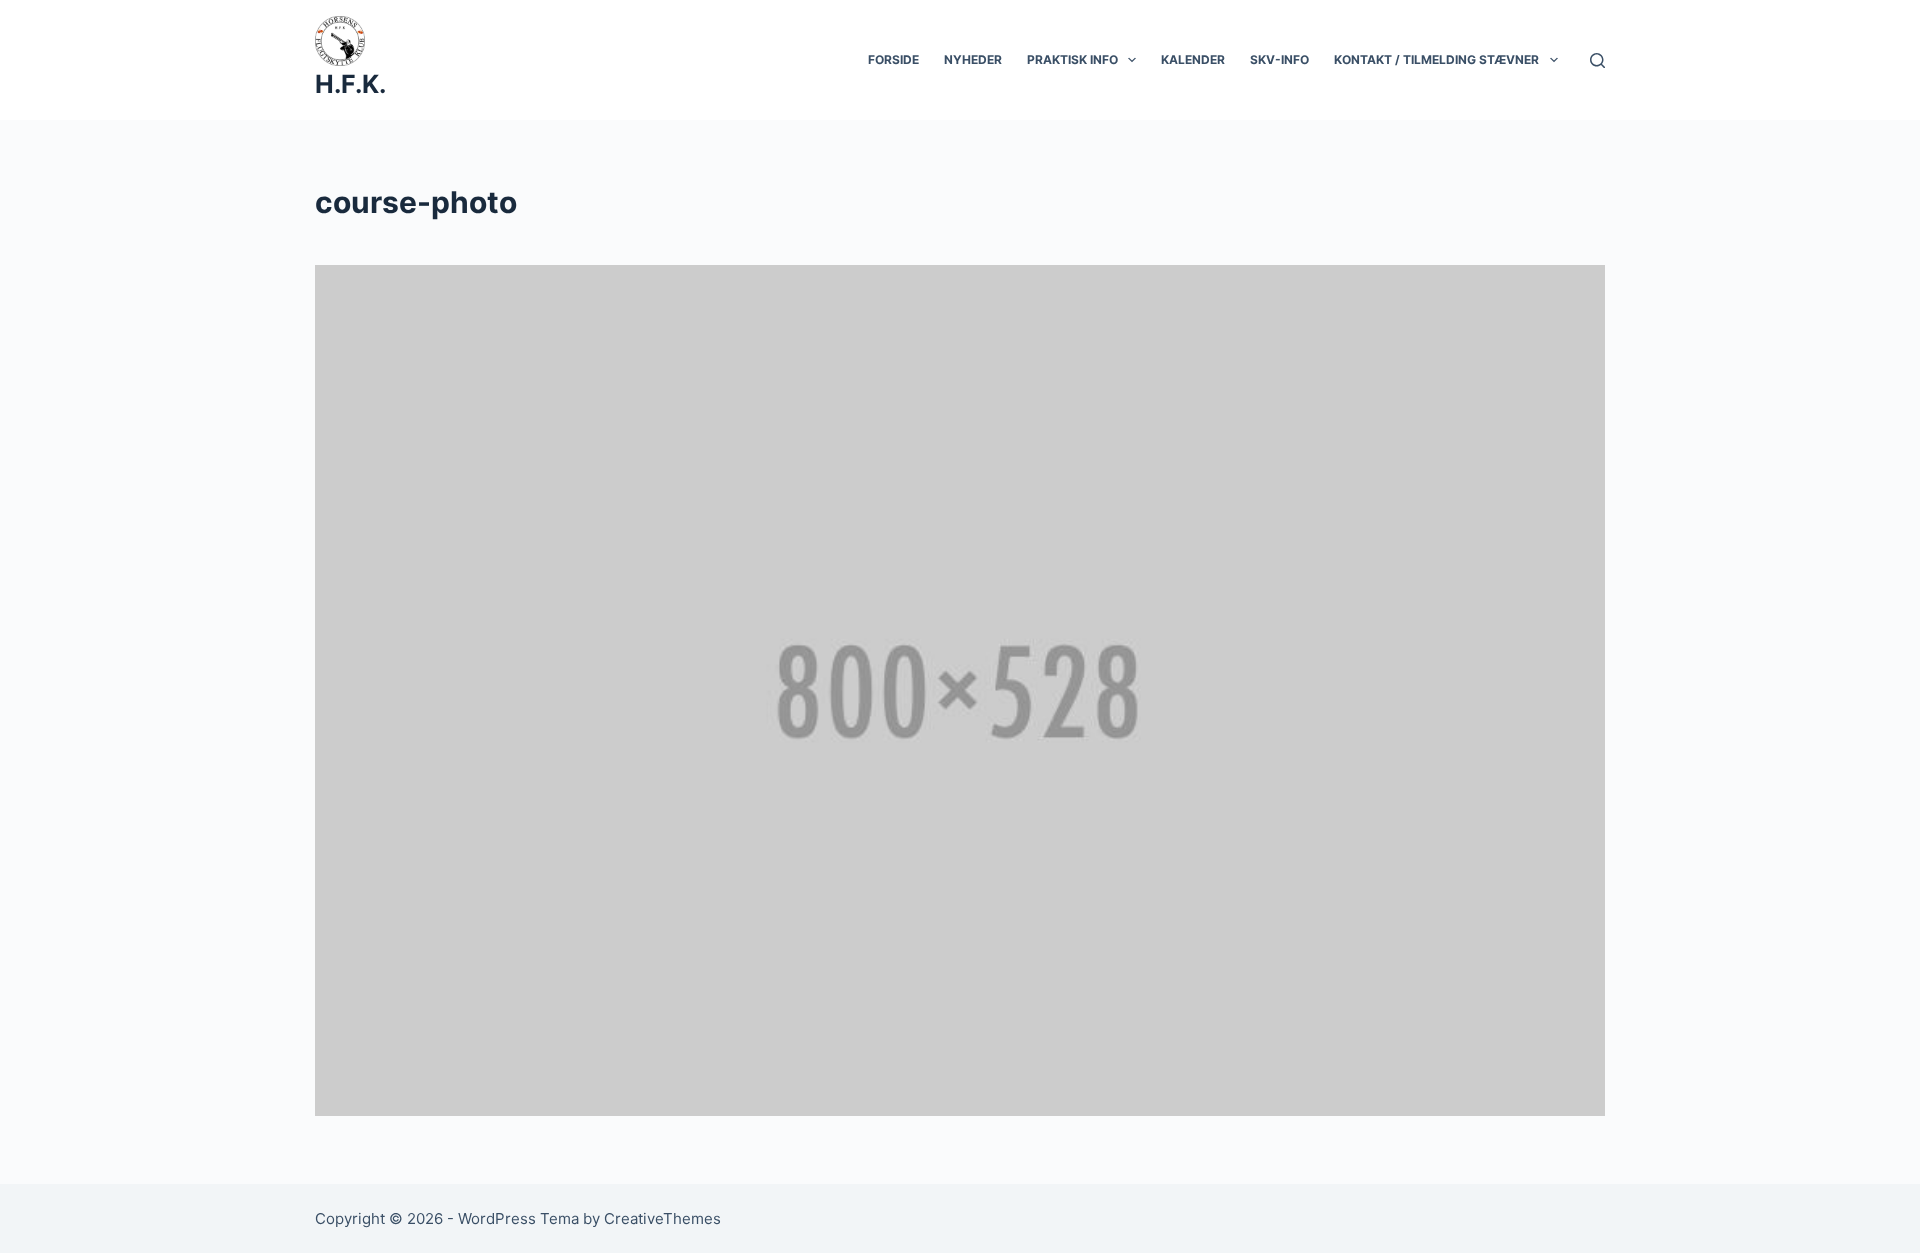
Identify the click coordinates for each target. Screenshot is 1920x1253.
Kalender (1193, 59)
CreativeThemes (662, 1218)
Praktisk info (1072, 59)
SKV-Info (1279, 59)
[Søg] (1597, 60)
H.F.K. (350, 84)
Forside (893, 59)
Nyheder (973, 59)
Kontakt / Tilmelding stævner (1436, 59)
